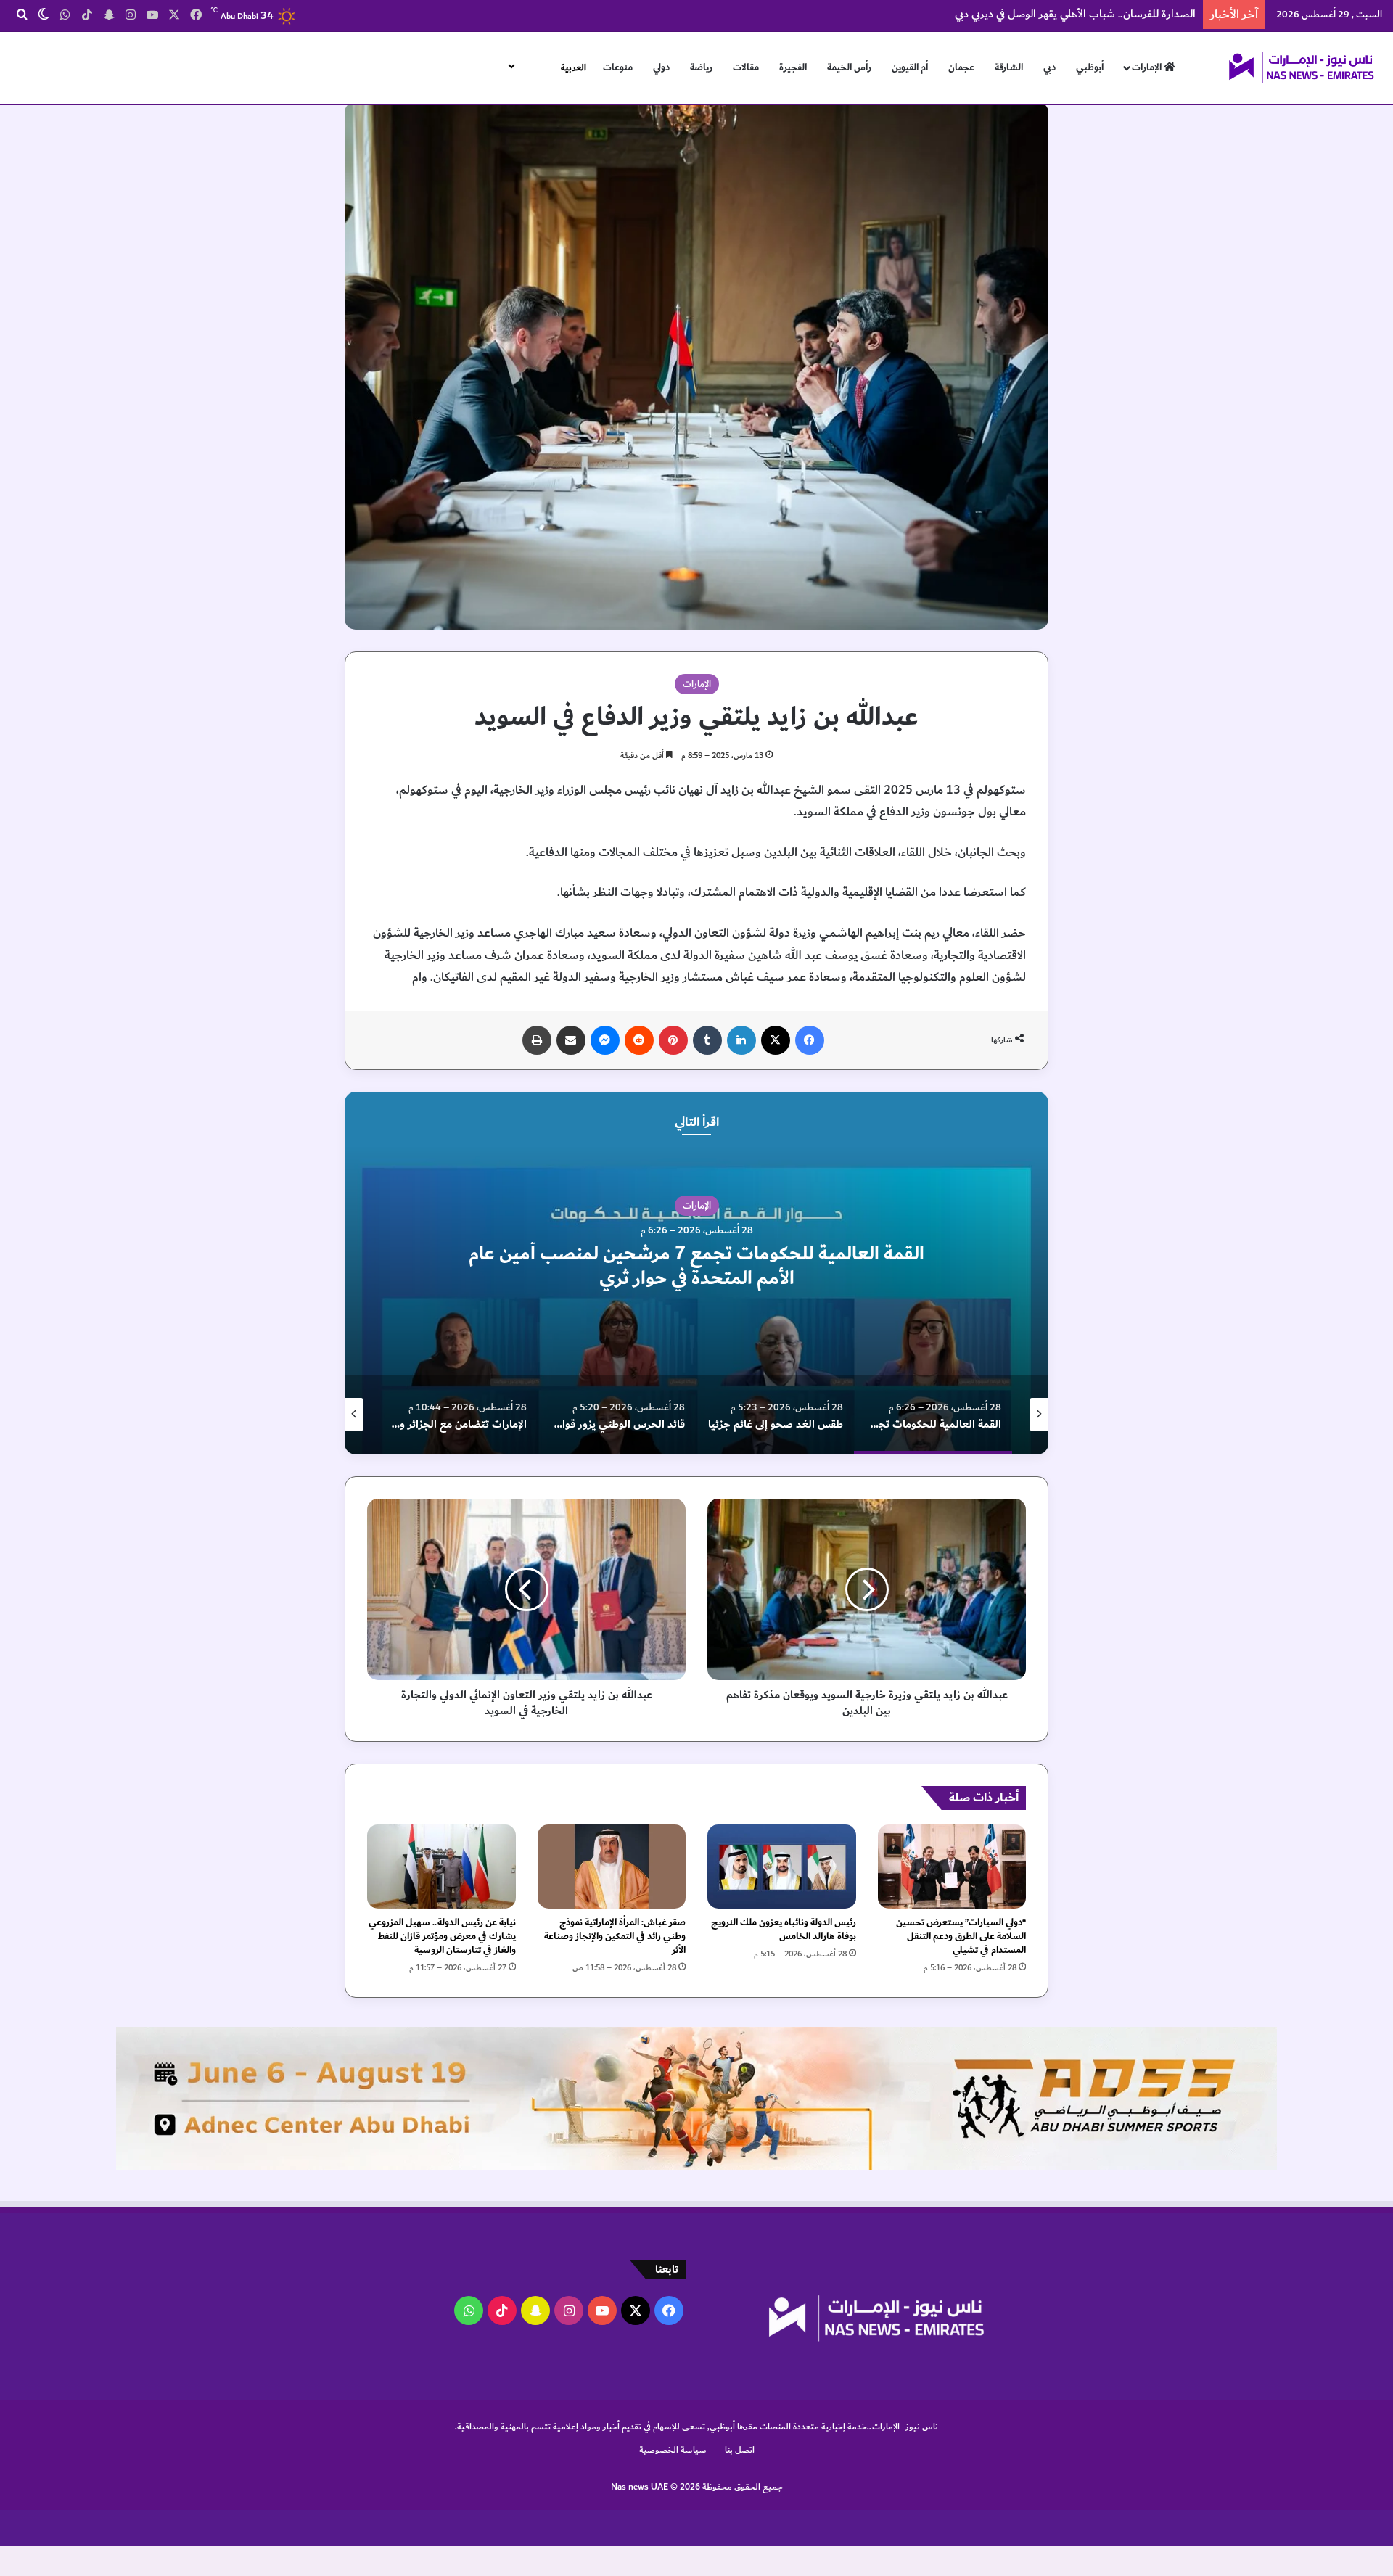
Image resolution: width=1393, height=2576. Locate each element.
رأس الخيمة (849, 67)
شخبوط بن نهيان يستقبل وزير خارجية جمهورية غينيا (1082, 14)
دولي (661, 67)
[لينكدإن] (741, 1040)
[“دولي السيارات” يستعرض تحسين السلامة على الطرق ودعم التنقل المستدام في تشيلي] (952, 1866)
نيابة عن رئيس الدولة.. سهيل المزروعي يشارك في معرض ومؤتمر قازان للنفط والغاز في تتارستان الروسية (442, 1936)
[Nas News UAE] (1301, 67)
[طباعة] (537, 1040)
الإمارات (1148, 67)
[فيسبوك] (810, 1040)
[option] (616, 1273)
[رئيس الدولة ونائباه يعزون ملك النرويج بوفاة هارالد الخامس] (782, 1866)
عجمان (961, 67)
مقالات (746, 67)
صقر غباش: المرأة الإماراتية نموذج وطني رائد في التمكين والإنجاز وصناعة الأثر (615, 1936)
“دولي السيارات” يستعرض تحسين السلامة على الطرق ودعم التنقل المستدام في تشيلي (961, 1936)
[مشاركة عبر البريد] (571, 1040)
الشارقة (1009, 67)
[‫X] (776, 1040)
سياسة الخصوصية (673, 2450)
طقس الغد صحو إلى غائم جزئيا (616, 1266)
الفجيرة (793, 67)
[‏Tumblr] (707, 1040)
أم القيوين (910, 67)
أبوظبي (1090, 67)
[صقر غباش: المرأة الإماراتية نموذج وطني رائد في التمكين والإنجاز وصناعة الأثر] (612, 1866)
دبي (1049, 67)
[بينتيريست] (673, 1040)
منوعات (618, 67)
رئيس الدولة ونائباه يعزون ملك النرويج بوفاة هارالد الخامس (784, 1929)
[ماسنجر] (605, 1040)
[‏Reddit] (639, 1040)
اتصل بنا (740, 2450)
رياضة (701, 67)
